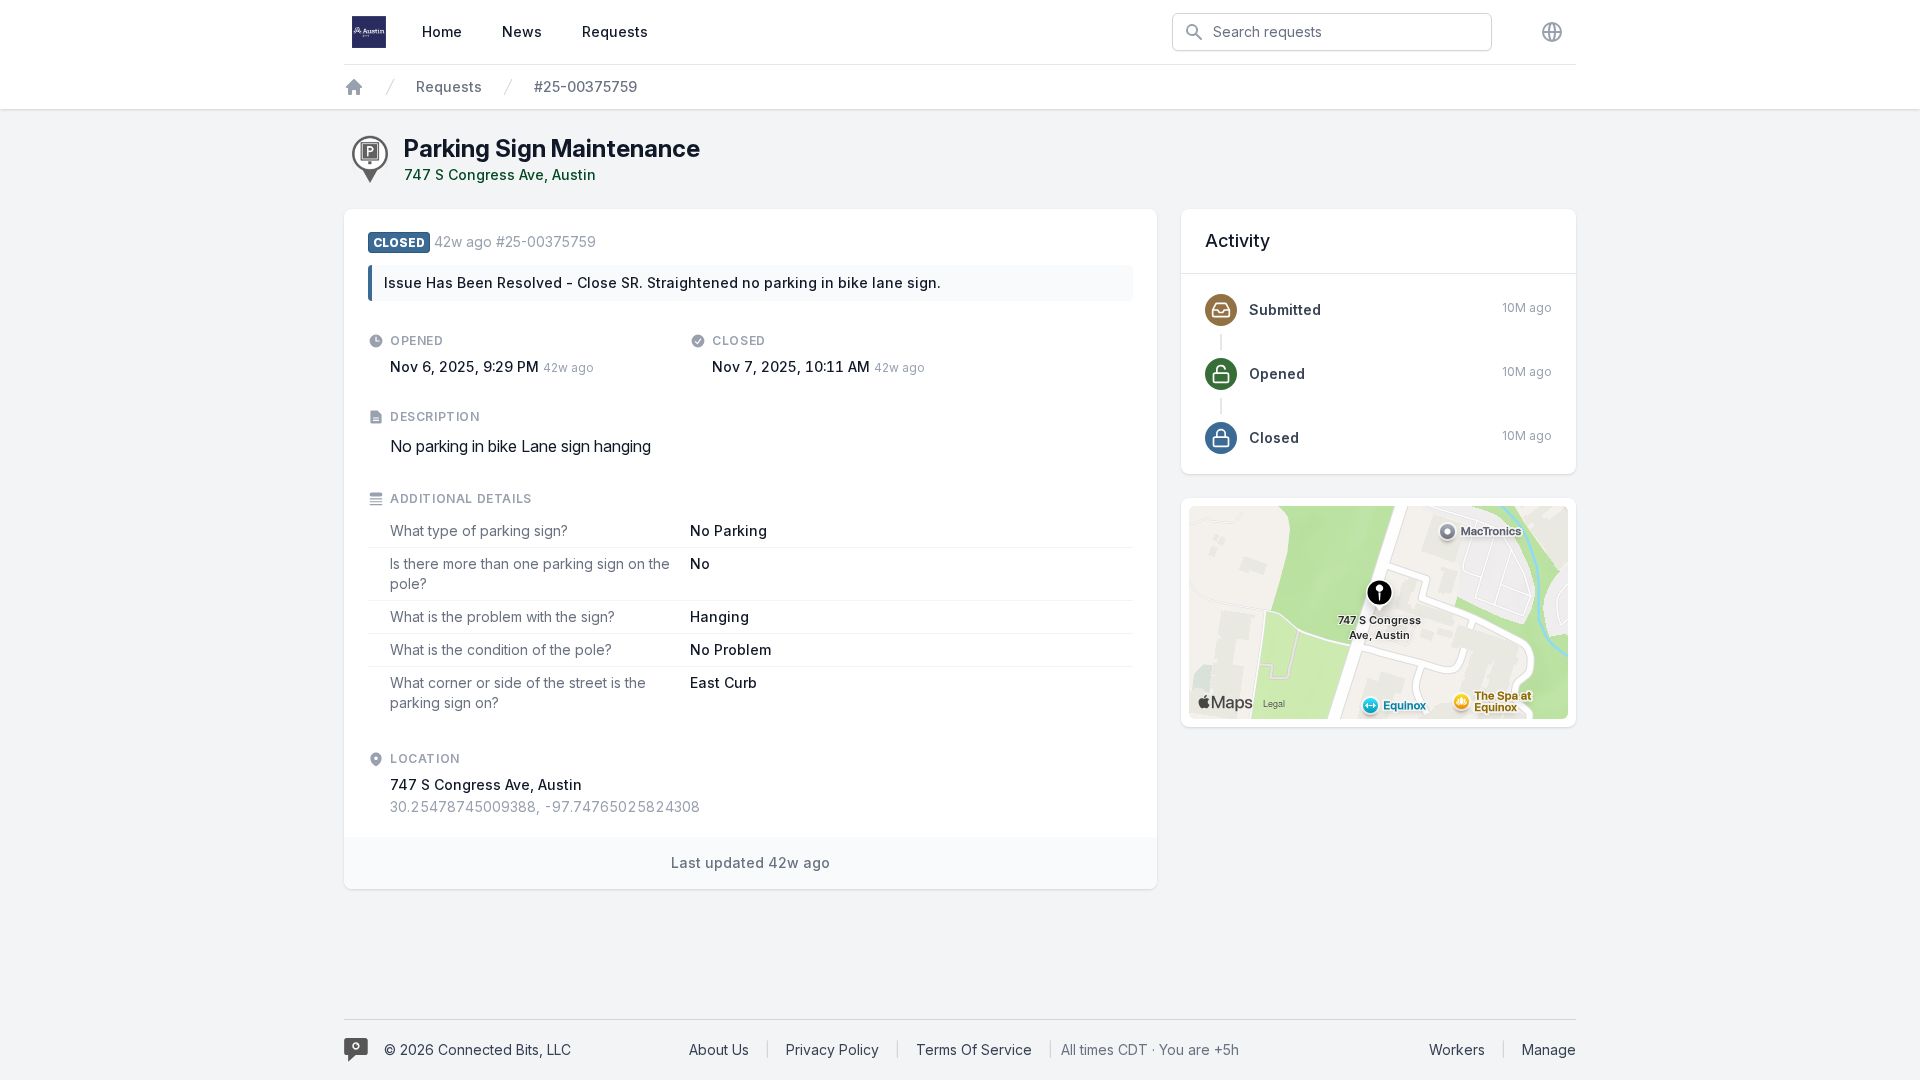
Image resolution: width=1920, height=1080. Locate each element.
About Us (719, 1049)
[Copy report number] (606, 242)
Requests (615, 31)
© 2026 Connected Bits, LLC (477, 1049)
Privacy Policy (832, 1049)
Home (442, 31)
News (522, 31)
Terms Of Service (974, 1049)
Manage (1549, 1049)
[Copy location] (710, 807)
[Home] (354, 87)
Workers (1457, 1049)
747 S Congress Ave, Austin (500, 174)
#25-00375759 (585, 86)
